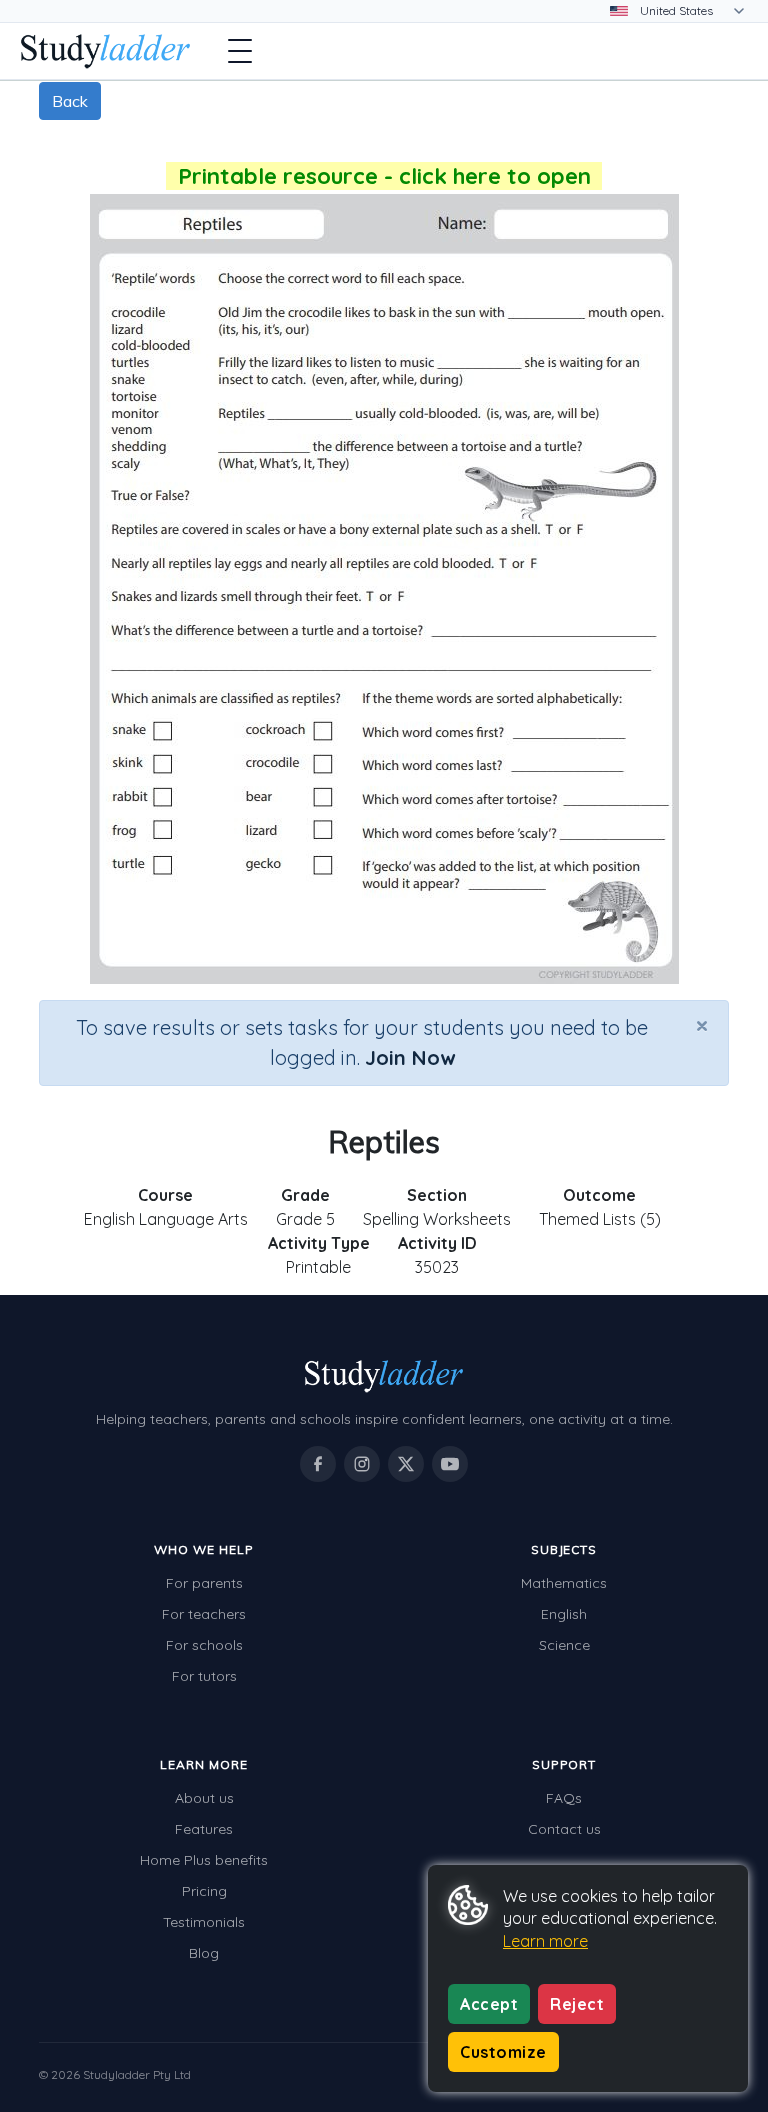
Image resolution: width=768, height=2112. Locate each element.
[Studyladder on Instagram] (362, 1464)
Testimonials (204, 1922)
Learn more (545, 1941)
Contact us (564, 1829)
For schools (204, 1645)
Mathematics (564, 1583)
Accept (489, 2004)
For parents (204, 1583)
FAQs (564, 1798)
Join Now (410, 1057)
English (564, 1614)
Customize (503, 2052)
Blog (204, 1953)
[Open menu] (240, 51)
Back (70, 101)
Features (204, 1829)
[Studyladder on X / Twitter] (406, 1464)
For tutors (204, 1676)
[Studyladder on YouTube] (450, 1464)
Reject (577, 2004)
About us (204, 1798)
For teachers (204, 1614)
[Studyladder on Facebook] (318, 1464)
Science (564, 1645)
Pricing (204, 1891)
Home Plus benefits (204, 1860)
